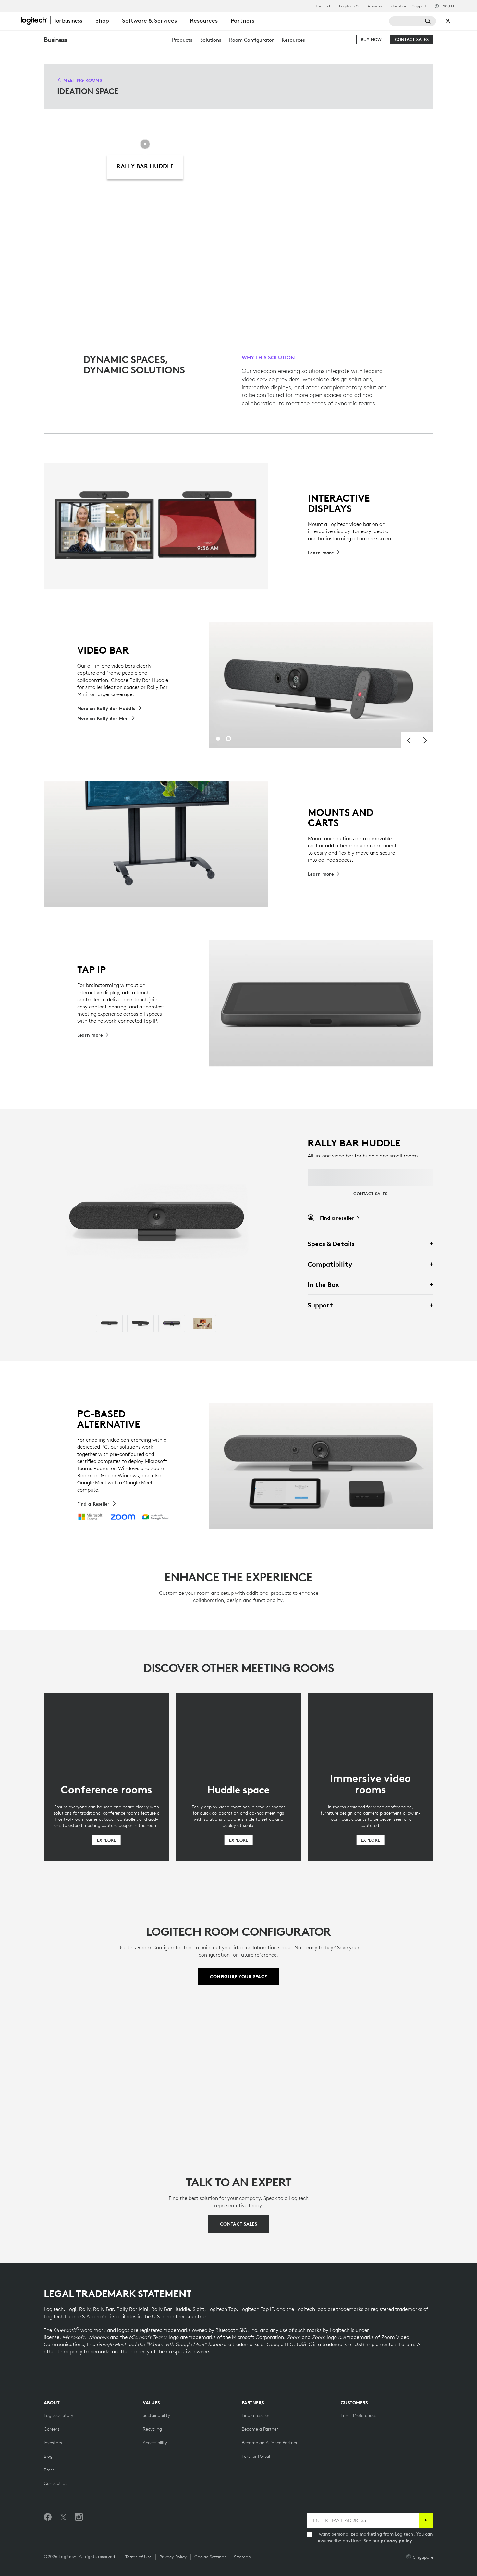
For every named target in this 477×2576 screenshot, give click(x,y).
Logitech (324, 6)
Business (374, 6)
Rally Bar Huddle (145, 166)
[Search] (413, 21)
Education (398, 6)
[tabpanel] (321, 685)
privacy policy (396, 2541)
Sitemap (242, 2557)
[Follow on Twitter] (63, 2517)
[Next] (425, 740)
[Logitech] (55, 20)
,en (448, 6)
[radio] (109, 1323)
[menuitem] (182, 40)
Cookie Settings (210, 2557)
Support (420, 6)
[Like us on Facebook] (48, 2517)
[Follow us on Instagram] (79, 2517)
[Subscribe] (426, 2520)
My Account (448, 21)
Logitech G (349, 6)
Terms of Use (138, 2557)
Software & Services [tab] (149, 21)
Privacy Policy (173, 2557)
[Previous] (409, 740)
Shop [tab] (102, 21)
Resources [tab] (204, 21)
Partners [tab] (243, 21)
